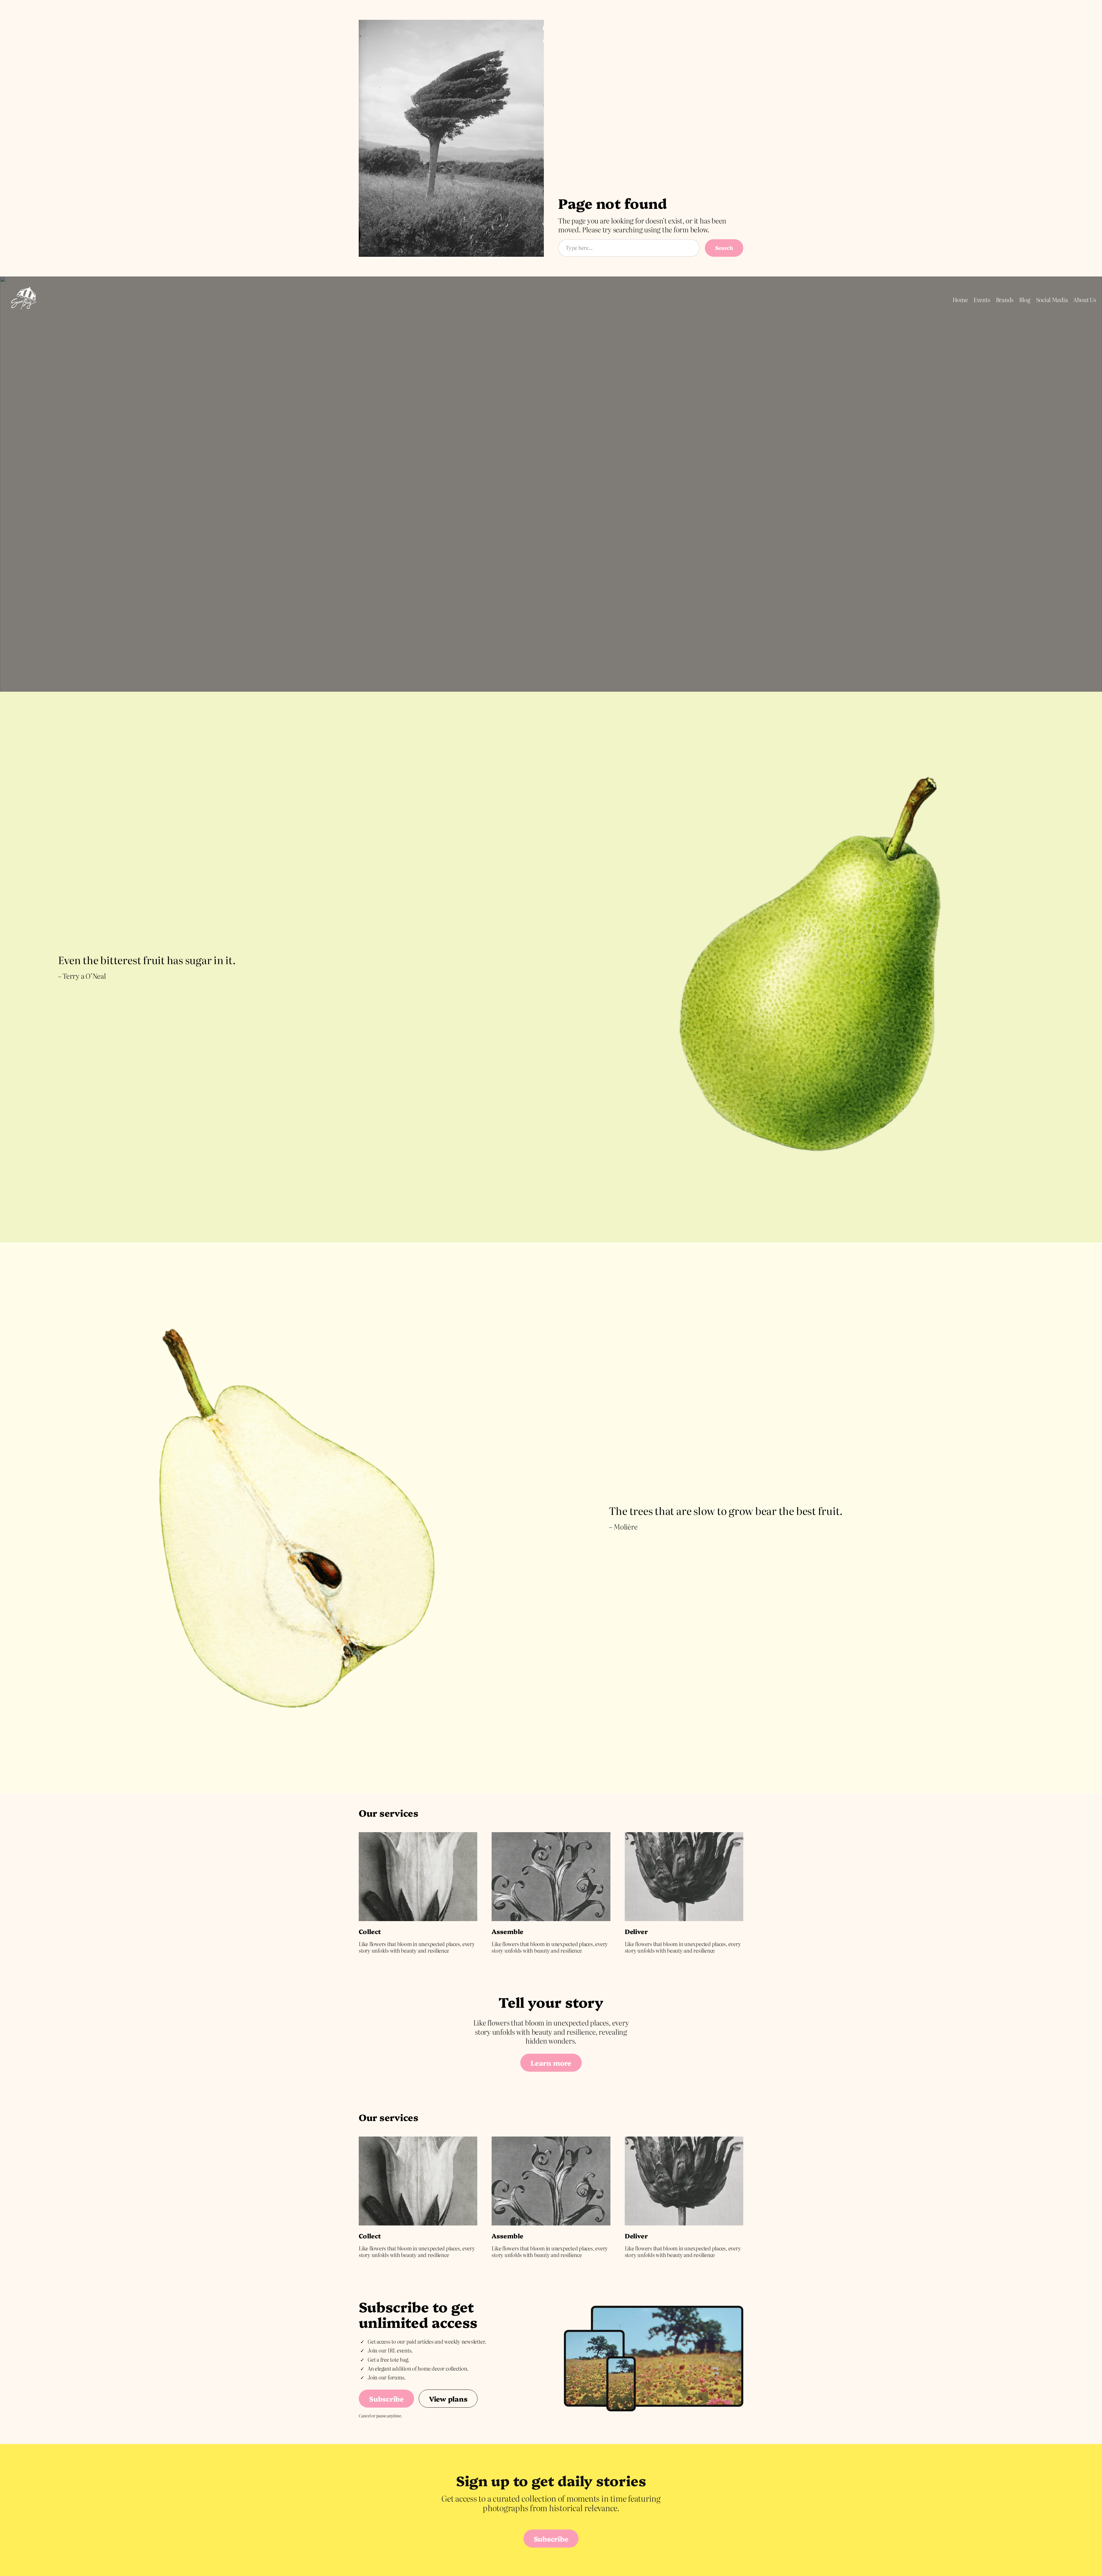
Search (724, 248)
